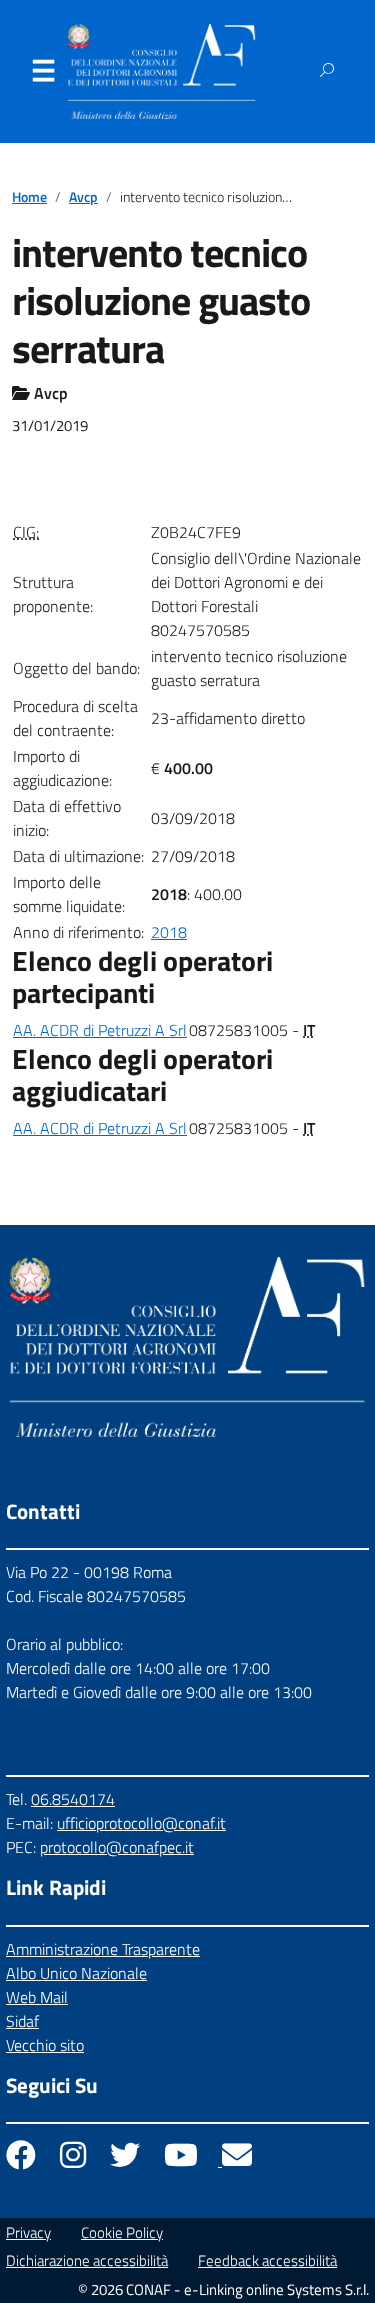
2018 (169, 932)
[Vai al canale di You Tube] (183, 2160)
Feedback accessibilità (267, 2260)
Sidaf (22, 2021)
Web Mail (37, 1997)
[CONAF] (161, 71)
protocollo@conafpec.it (117, 1847)
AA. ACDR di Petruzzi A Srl (100, 1030)
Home (29, 197)
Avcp (83, 197)
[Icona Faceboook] (23, 2160)
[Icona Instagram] (75, 2160)
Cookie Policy (122, 2232)
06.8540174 (73, 1799)
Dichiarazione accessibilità (87, 2260)
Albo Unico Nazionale (76, 1973)
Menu (43, 75)
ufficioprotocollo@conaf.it (141, 1823)
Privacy (28, 2232)
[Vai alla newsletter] (237, 2160)
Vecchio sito (45, 2045)
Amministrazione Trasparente (103, 1949)
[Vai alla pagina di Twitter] (127, 2160)
